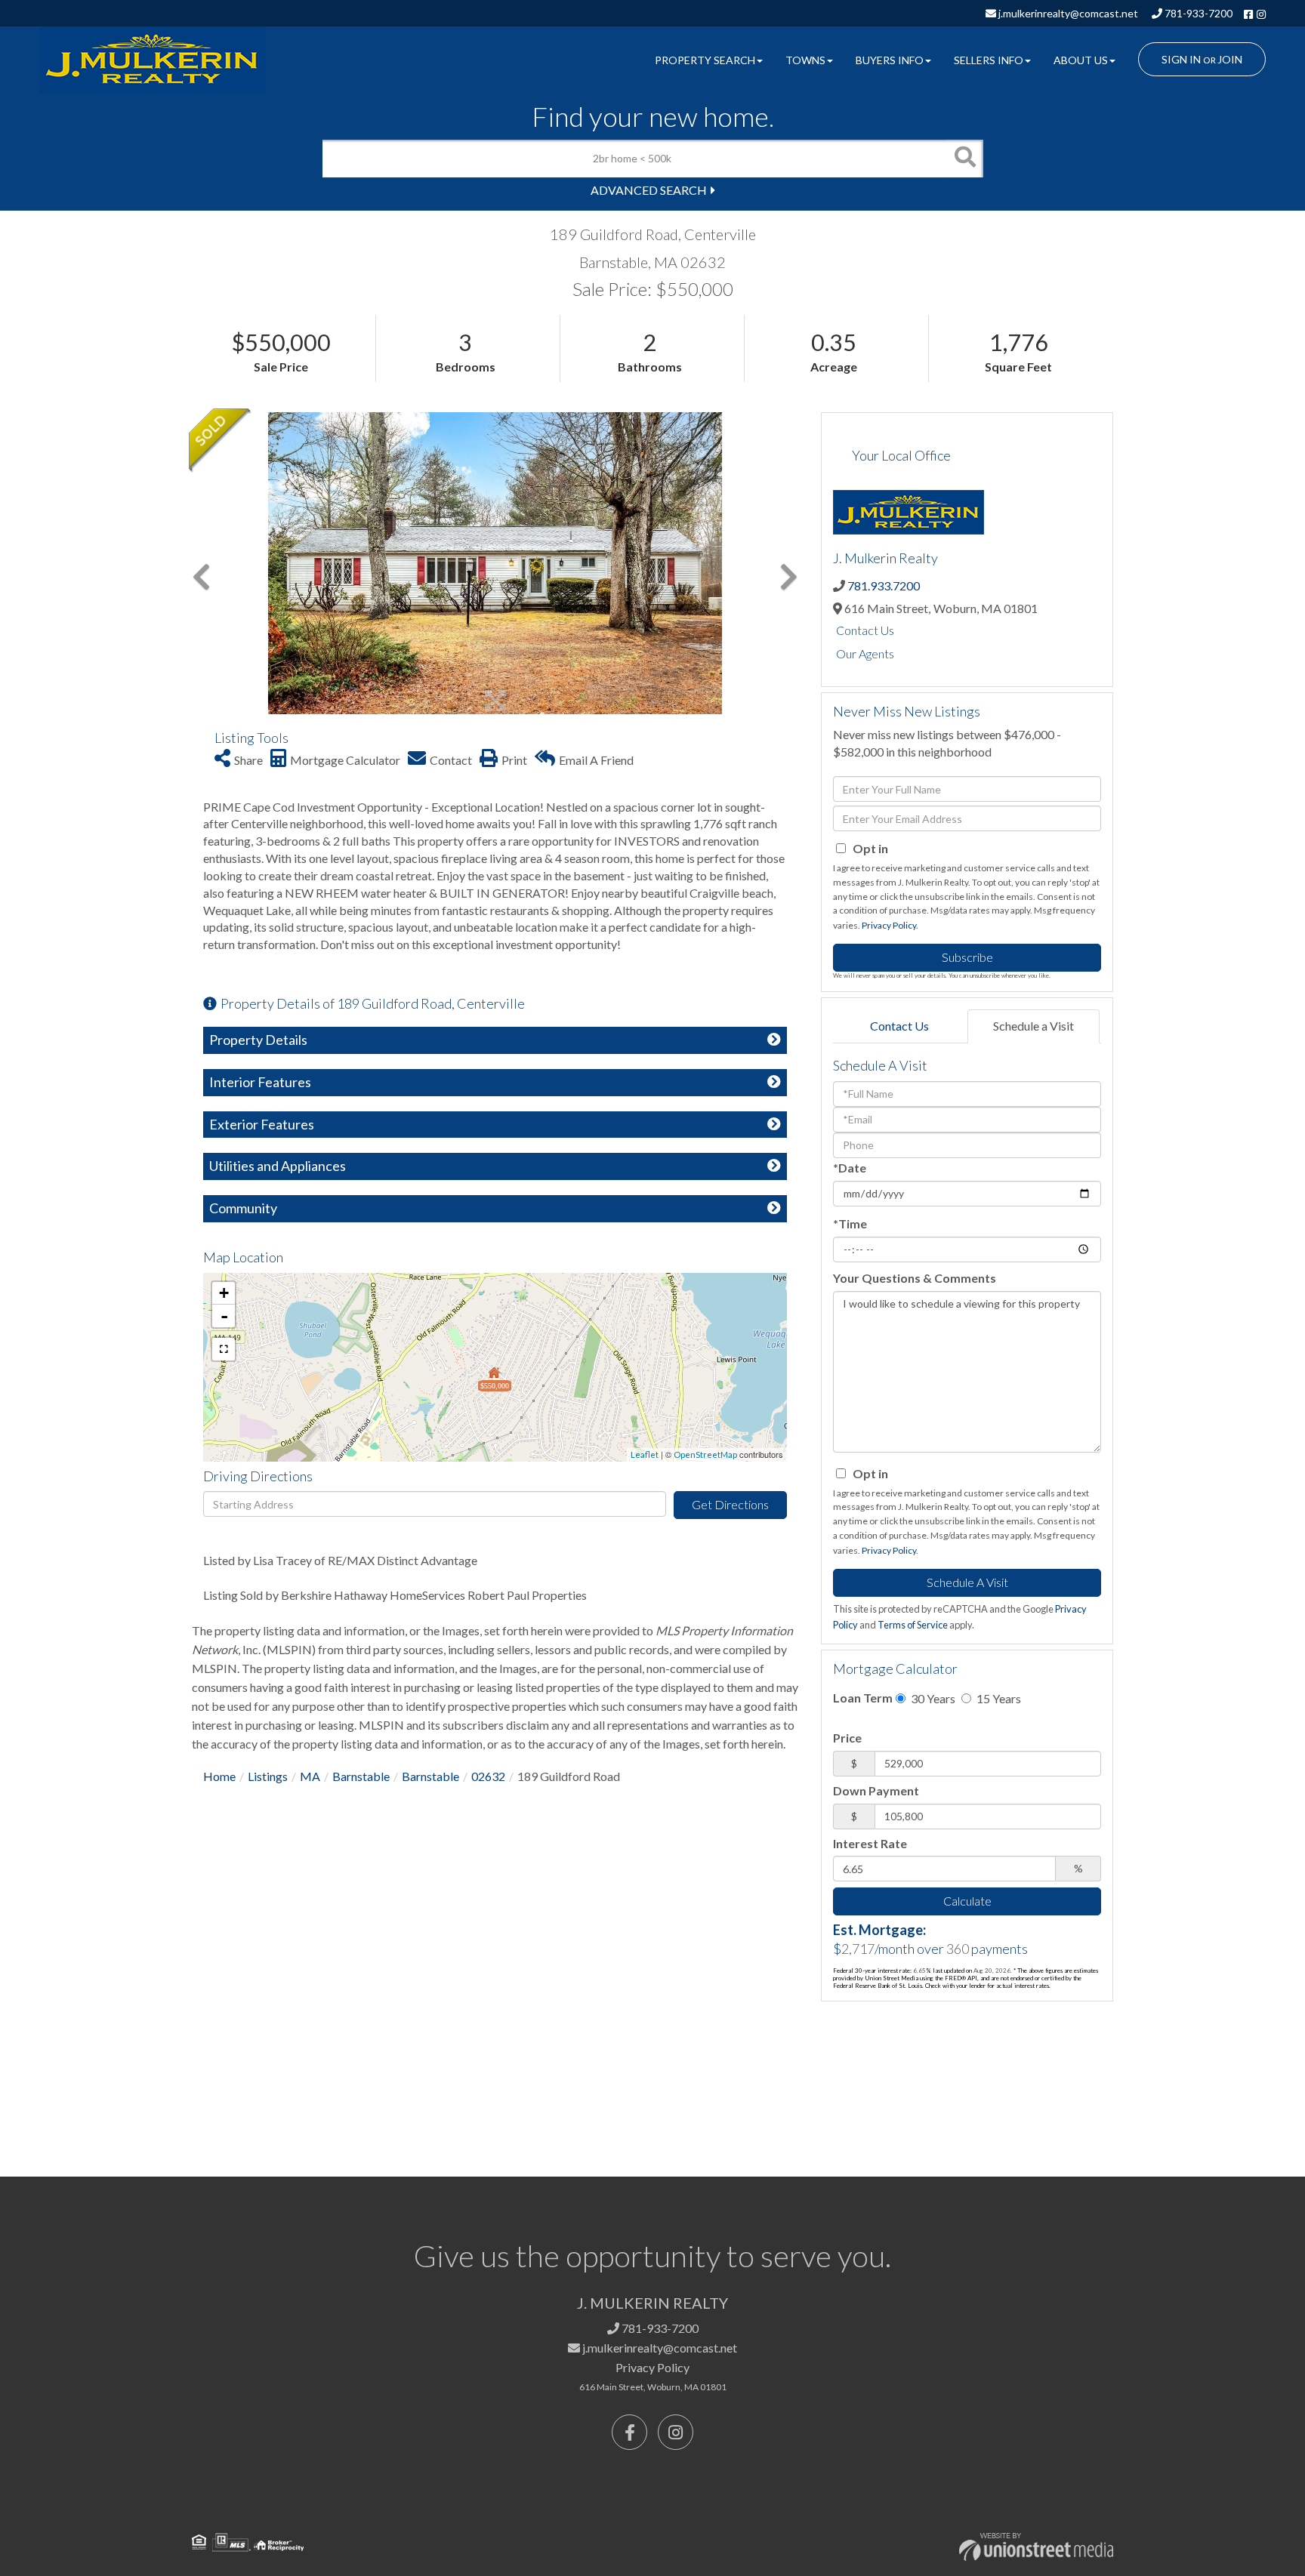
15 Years (998, 1698)
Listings (268, 1776)
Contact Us (865, 630)
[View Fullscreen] (224, 1349)
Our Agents (865, 653)
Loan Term (863, 1698)
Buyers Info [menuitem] (890, 60)
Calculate (967, 1901)
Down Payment (876, 1790)
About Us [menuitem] (1081, 60)
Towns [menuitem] (805, 60)
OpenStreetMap (705, 1454)
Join (1230, 59)
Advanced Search (649, 190)
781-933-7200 (1197, 13)
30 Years (932, 1698)
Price (847, 1738)
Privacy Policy (889, 925)
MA (310, 1776)
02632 (488, 1776)
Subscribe (967, 957)
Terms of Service (913, 1625)
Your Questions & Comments (915, 1278)
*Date (850, 1168)
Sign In (1181, 59)
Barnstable (361, 1776)
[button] (964, 159)
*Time (850, 1223)
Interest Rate (870, 1843)
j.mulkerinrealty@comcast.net (1067, 13)
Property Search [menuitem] (705, 60)
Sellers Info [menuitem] (989, 60)
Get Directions (730, 1504)
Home (219, 1776)
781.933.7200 (884, 585)
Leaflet (645, 1454)
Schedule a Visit (1034, 1026)
